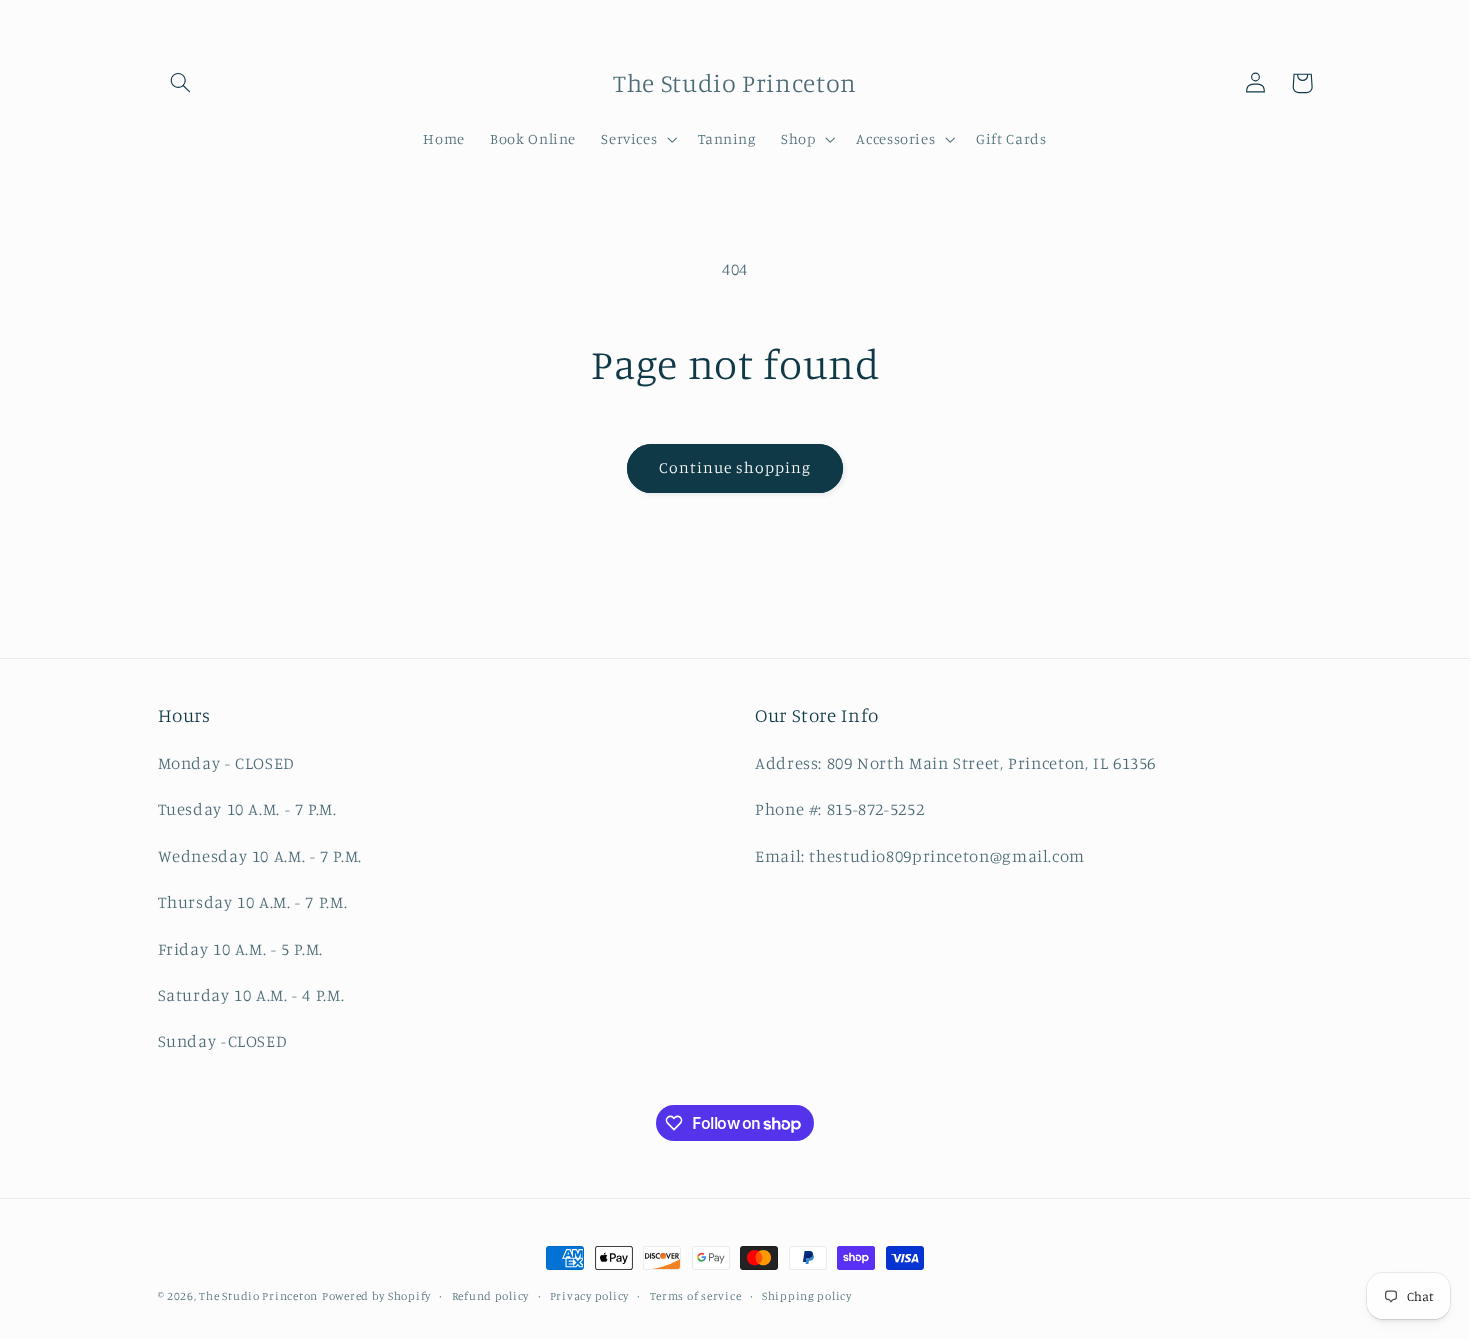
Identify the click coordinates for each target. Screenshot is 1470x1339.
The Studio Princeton (258, 1296)
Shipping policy (807, 1296)
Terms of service (696, 1296)
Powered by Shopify (376, 1296)
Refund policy (491, 1296)
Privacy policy (589, 1296)
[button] (181, 83)
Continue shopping (735, 467)
